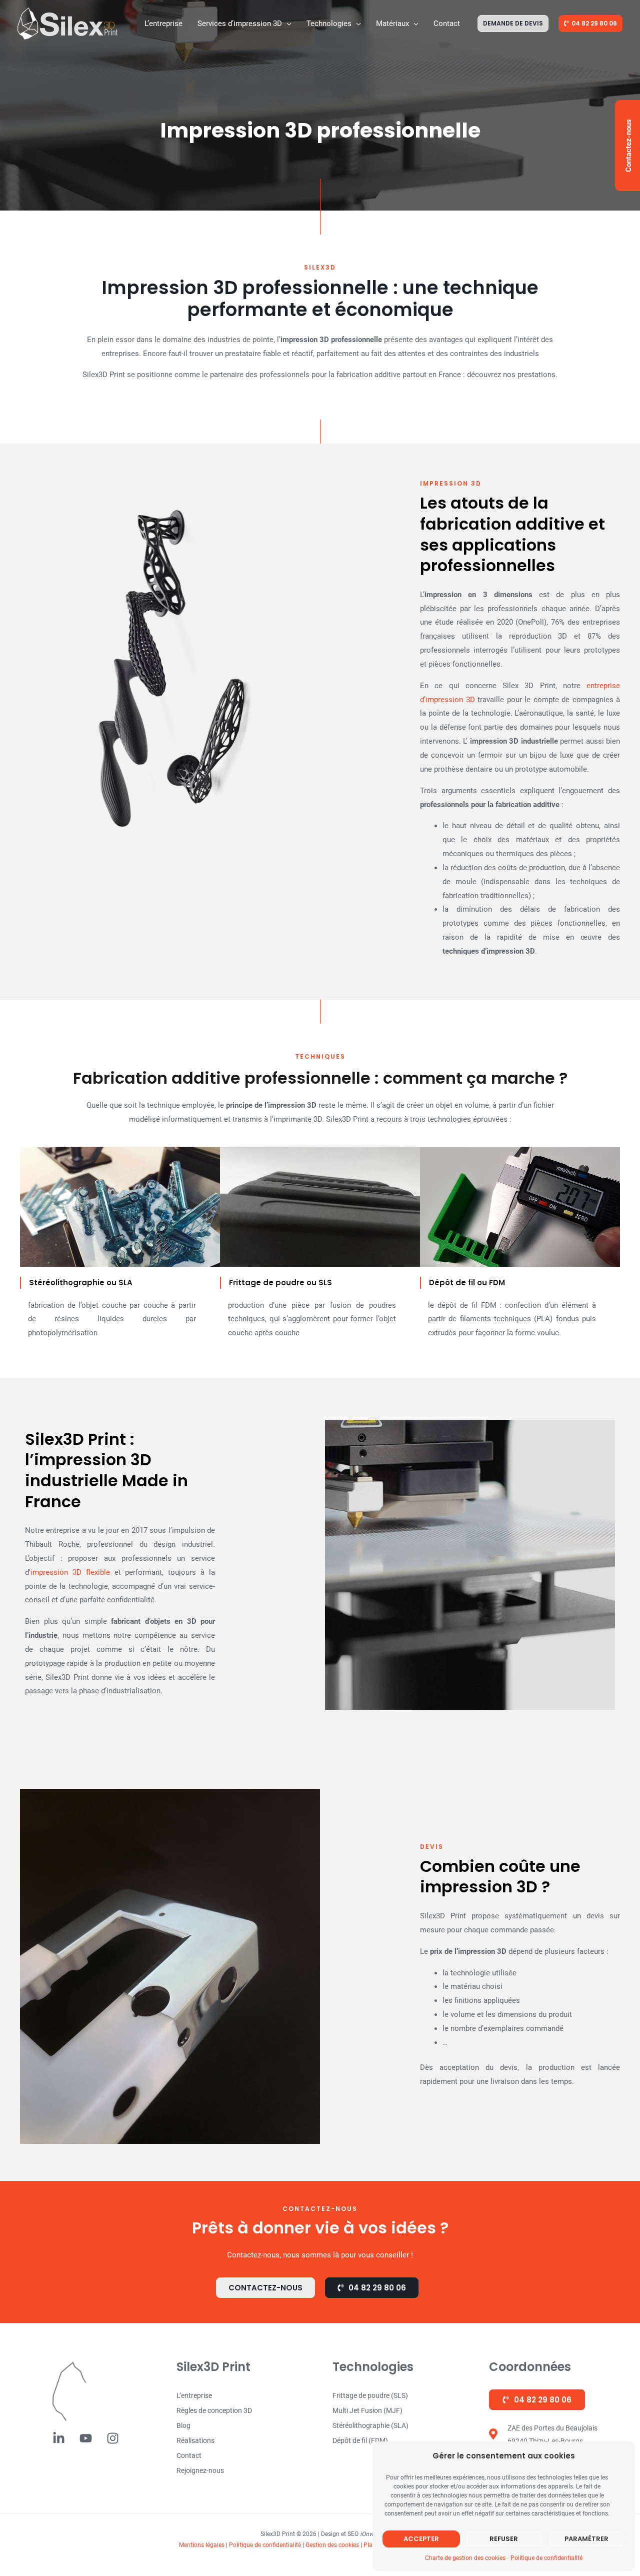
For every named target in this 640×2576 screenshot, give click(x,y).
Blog (183, 2425)
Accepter (421, 2539)
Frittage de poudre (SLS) (370, 2395)
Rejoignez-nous (200, 2470)
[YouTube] (86, 2438)
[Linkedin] (59, 2438)
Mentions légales (202, 2545)
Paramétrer (586, 2539)
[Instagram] (113, 2438)
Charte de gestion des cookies (465, 2558)
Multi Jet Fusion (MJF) (367, 2410)
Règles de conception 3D (214, 2410)
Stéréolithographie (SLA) (370, 2425)
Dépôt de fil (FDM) (360, 2440)
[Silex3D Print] (67, 23)
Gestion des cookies (332, 2545)
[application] (287, 24)
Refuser (504, 2539)
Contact (189, 2455)
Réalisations (195, 2440)
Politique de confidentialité (546, 2558)
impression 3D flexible (70, 1572)
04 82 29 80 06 (542, 2400)
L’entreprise (194, 2395)
